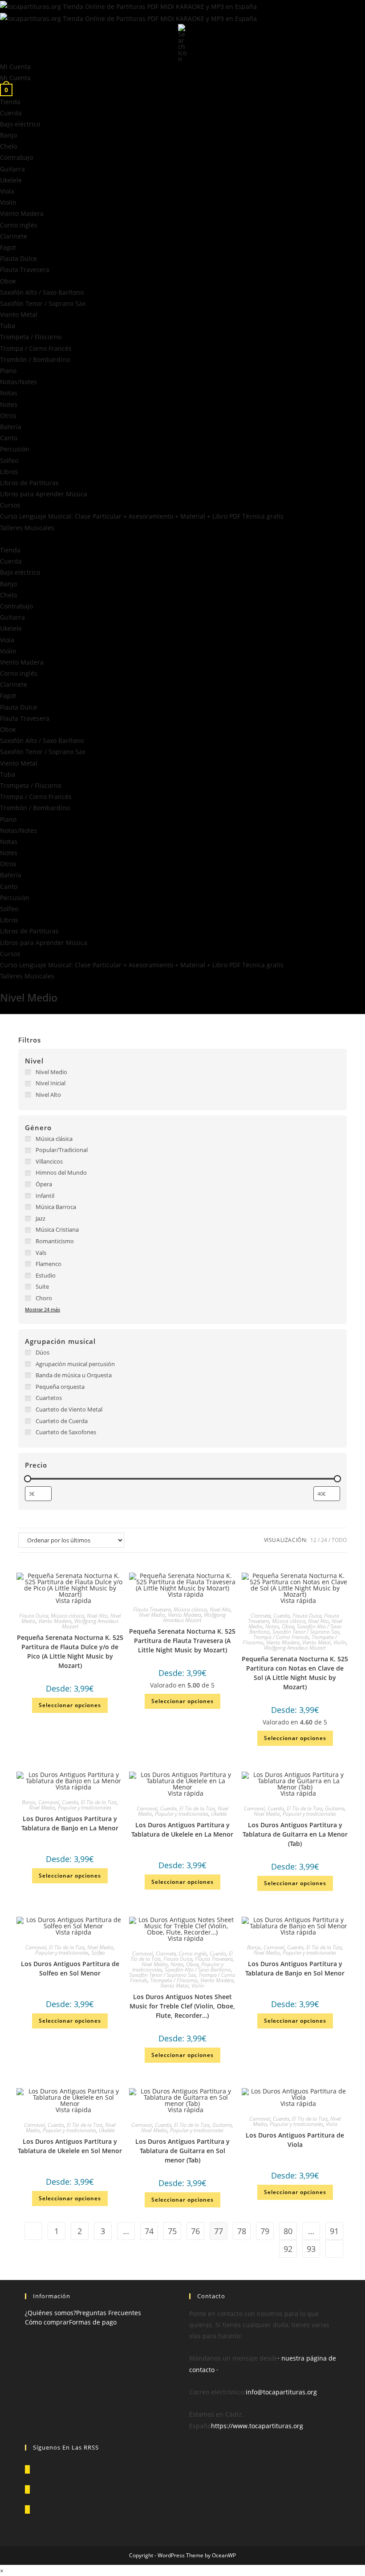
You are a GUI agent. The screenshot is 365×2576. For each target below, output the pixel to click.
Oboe (8, 281)
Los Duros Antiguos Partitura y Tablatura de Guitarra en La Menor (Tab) (295, 1834)
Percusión (15, 449)
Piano (8, 371)
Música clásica (67, 1616)
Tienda (10, 102)
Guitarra (12, 169)
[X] (27, 2469)
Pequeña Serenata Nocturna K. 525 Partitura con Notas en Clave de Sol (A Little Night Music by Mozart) (295, 1673)
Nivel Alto (97, 1616)
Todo (339, 1540)
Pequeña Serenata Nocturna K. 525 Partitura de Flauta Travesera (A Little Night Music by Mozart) (182, 1641)
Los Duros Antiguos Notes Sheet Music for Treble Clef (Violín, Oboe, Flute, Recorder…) (182, 2006)
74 (149, 2231)
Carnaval (49, 1802)
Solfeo (9, 460)
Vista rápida (73, 1600)
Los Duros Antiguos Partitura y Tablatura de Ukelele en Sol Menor (70, 2146)
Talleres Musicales (27, 528)
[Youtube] (27, 2509)
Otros (8, 416)
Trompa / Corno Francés (36, 348)
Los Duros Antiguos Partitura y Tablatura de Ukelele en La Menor (182, 1830)
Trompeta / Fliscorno (31, 337)
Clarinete (14, 236)
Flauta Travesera (25, 270)
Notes (9, 404)
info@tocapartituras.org (281, 2392)
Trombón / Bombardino (35, 359)
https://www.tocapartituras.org (257, 2426)
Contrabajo (16, 157)
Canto (9, 438)
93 (311, 2249)
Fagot (8, 247)
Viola (7, 191)
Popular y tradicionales (85, 1807)
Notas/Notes (18, 382)
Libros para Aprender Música (44, 494)
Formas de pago (93, 2322)
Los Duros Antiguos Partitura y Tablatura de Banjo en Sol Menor (295, 1968)
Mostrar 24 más (43, 1309)
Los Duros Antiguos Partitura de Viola (295, 2140)
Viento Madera (22, 213)
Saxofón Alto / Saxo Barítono (42, 292)
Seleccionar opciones (70, 1705)
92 (288, 2249)
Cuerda (11, 113)
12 (313, 1540)
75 (172, 2231)
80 (288, 2231)
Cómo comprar (47, 2322)
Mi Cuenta (15, 67)
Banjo (8, 135)
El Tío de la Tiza (99, 1802)
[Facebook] (27, 2489)
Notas (9, 393)
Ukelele (11, 180)
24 (324, 1540)
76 (195, 2231)
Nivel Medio (152, 1615)
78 (242, 2231)
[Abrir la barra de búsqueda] (182, 43)
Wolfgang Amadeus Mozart (90, 1624)
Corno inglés (19, 225)
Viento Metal (19, 314)
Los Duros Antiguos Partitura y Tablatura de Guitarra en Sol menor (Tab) (182, 2151)
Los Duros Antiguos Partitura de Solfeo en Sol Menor (70, 1968)
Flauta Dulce (18, 258)
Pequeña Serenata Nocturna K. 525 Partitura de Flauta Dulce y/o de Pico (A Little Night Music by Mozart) (70, 1651)
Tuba (8, 326)
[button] (182, 539)
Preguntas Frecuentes (109, 2313)
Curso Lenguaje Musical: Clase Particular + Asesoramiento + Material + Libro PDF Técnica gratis (142, 516)
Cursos (10, 505)
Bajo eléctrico (20, 124)
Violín (8, 202)
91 (334, 2231)
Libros (9, 472)
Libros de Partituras (29, 483)
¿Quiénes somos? (51, 2313)
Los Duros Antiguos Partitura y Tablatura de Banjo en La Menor (70, 1823)
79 (265, 2231)
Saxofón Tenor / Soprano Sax (43, 303)
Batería (11, 427)
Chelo (8, 146)
